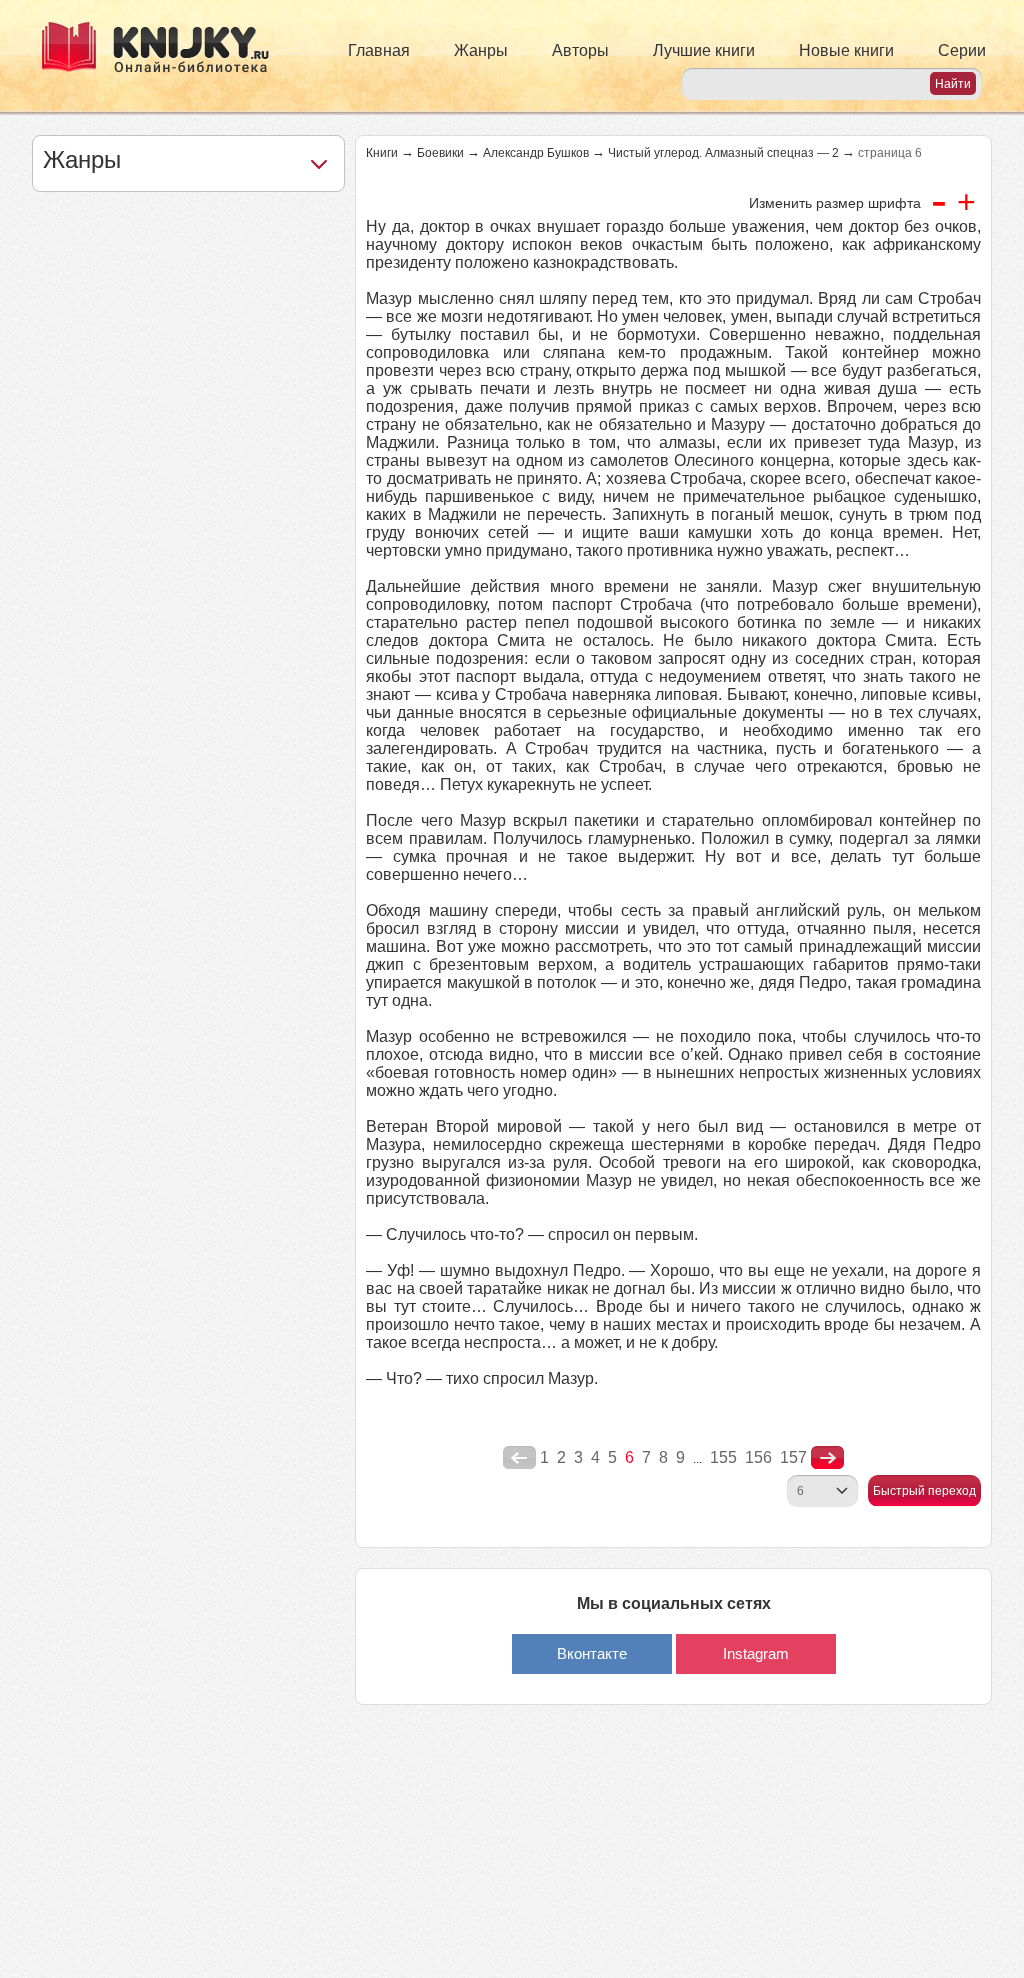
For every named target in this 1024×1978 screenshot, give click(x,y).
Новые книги (846, 50)
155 (723, 1457)
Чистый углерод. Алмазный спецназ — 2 (723, 153)
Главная (379, 50)
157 (793, 1457)
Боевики (440, 153)
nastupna (827, 1458)
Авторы (580, 50)
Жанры (481, 50)
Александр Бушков (536, 153)
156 (758, 1457)
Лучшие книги (704, 50)
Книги (382, 153)
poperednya (519, 1458)
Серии (962, 50)
